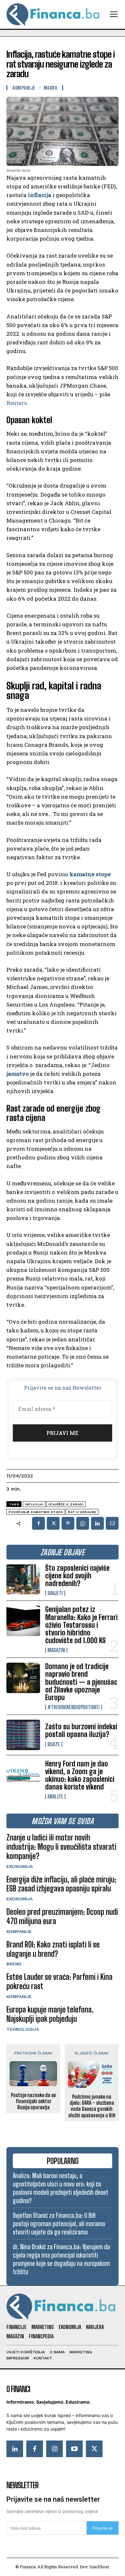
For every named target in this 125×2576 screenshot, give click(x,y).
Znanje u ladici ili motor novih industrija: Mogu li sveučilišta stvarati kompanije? (61, 1847)
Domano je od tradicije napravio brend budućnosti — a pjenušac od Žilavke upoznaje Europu (81, 1682)
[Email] (112, 1523)
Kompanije (19, 1931)
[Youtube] (74, 2449)
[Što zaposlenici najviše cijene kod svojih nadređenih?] (23, 1580)
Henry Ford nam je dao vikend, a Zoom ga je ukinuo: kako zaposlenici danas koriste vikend (80, 1775)
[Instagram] (54, 2449)
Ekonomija (20, 1866)
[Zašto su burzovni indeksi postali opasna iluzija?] (23, 1735)
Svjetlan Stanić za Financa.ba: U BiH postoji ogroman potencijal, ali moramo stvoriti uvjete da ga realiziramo (59, 2224)
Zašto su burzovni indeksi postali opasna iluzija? (81, 1730)
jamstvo (18, 1074)
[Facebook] (38, 1523)
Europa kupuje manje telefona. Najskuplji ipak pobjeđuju (50, 2014)
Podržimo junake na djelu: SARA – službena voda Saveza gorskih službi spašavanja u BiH (92, 2106)
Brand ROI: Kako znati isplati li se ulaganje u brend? (53, 1949)
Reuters (17, 403)
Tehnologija (23, 2029)
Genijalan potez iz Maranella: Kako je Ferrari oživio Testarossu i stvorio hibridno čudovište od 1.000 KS (81, 1625)
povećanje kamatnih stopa (36, 1512)
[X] (53, 1523)
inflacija (40, 195)
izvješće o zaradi (66, 1504)
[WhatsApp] (83, 1523)
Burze (54, 1744)
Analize (55, 1797)
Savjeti (55, 1593)
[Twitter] (94, 2449)
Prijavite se (103, 2528)
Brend (14, 1964)
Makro (50, 88)
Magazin (56, 1650)
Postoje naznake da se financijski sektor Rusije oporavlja (33, 2101)
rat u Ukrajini (82, 1512)
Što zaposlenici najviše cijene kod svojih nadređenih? (77, 1576)
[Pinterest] (68, 1523)
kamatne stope (90, 874)
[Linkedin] (97, 1523)
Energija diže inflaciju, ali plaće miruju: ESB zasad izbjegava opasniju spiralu (61, 1884)
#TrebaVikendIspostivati (74, 1707)
